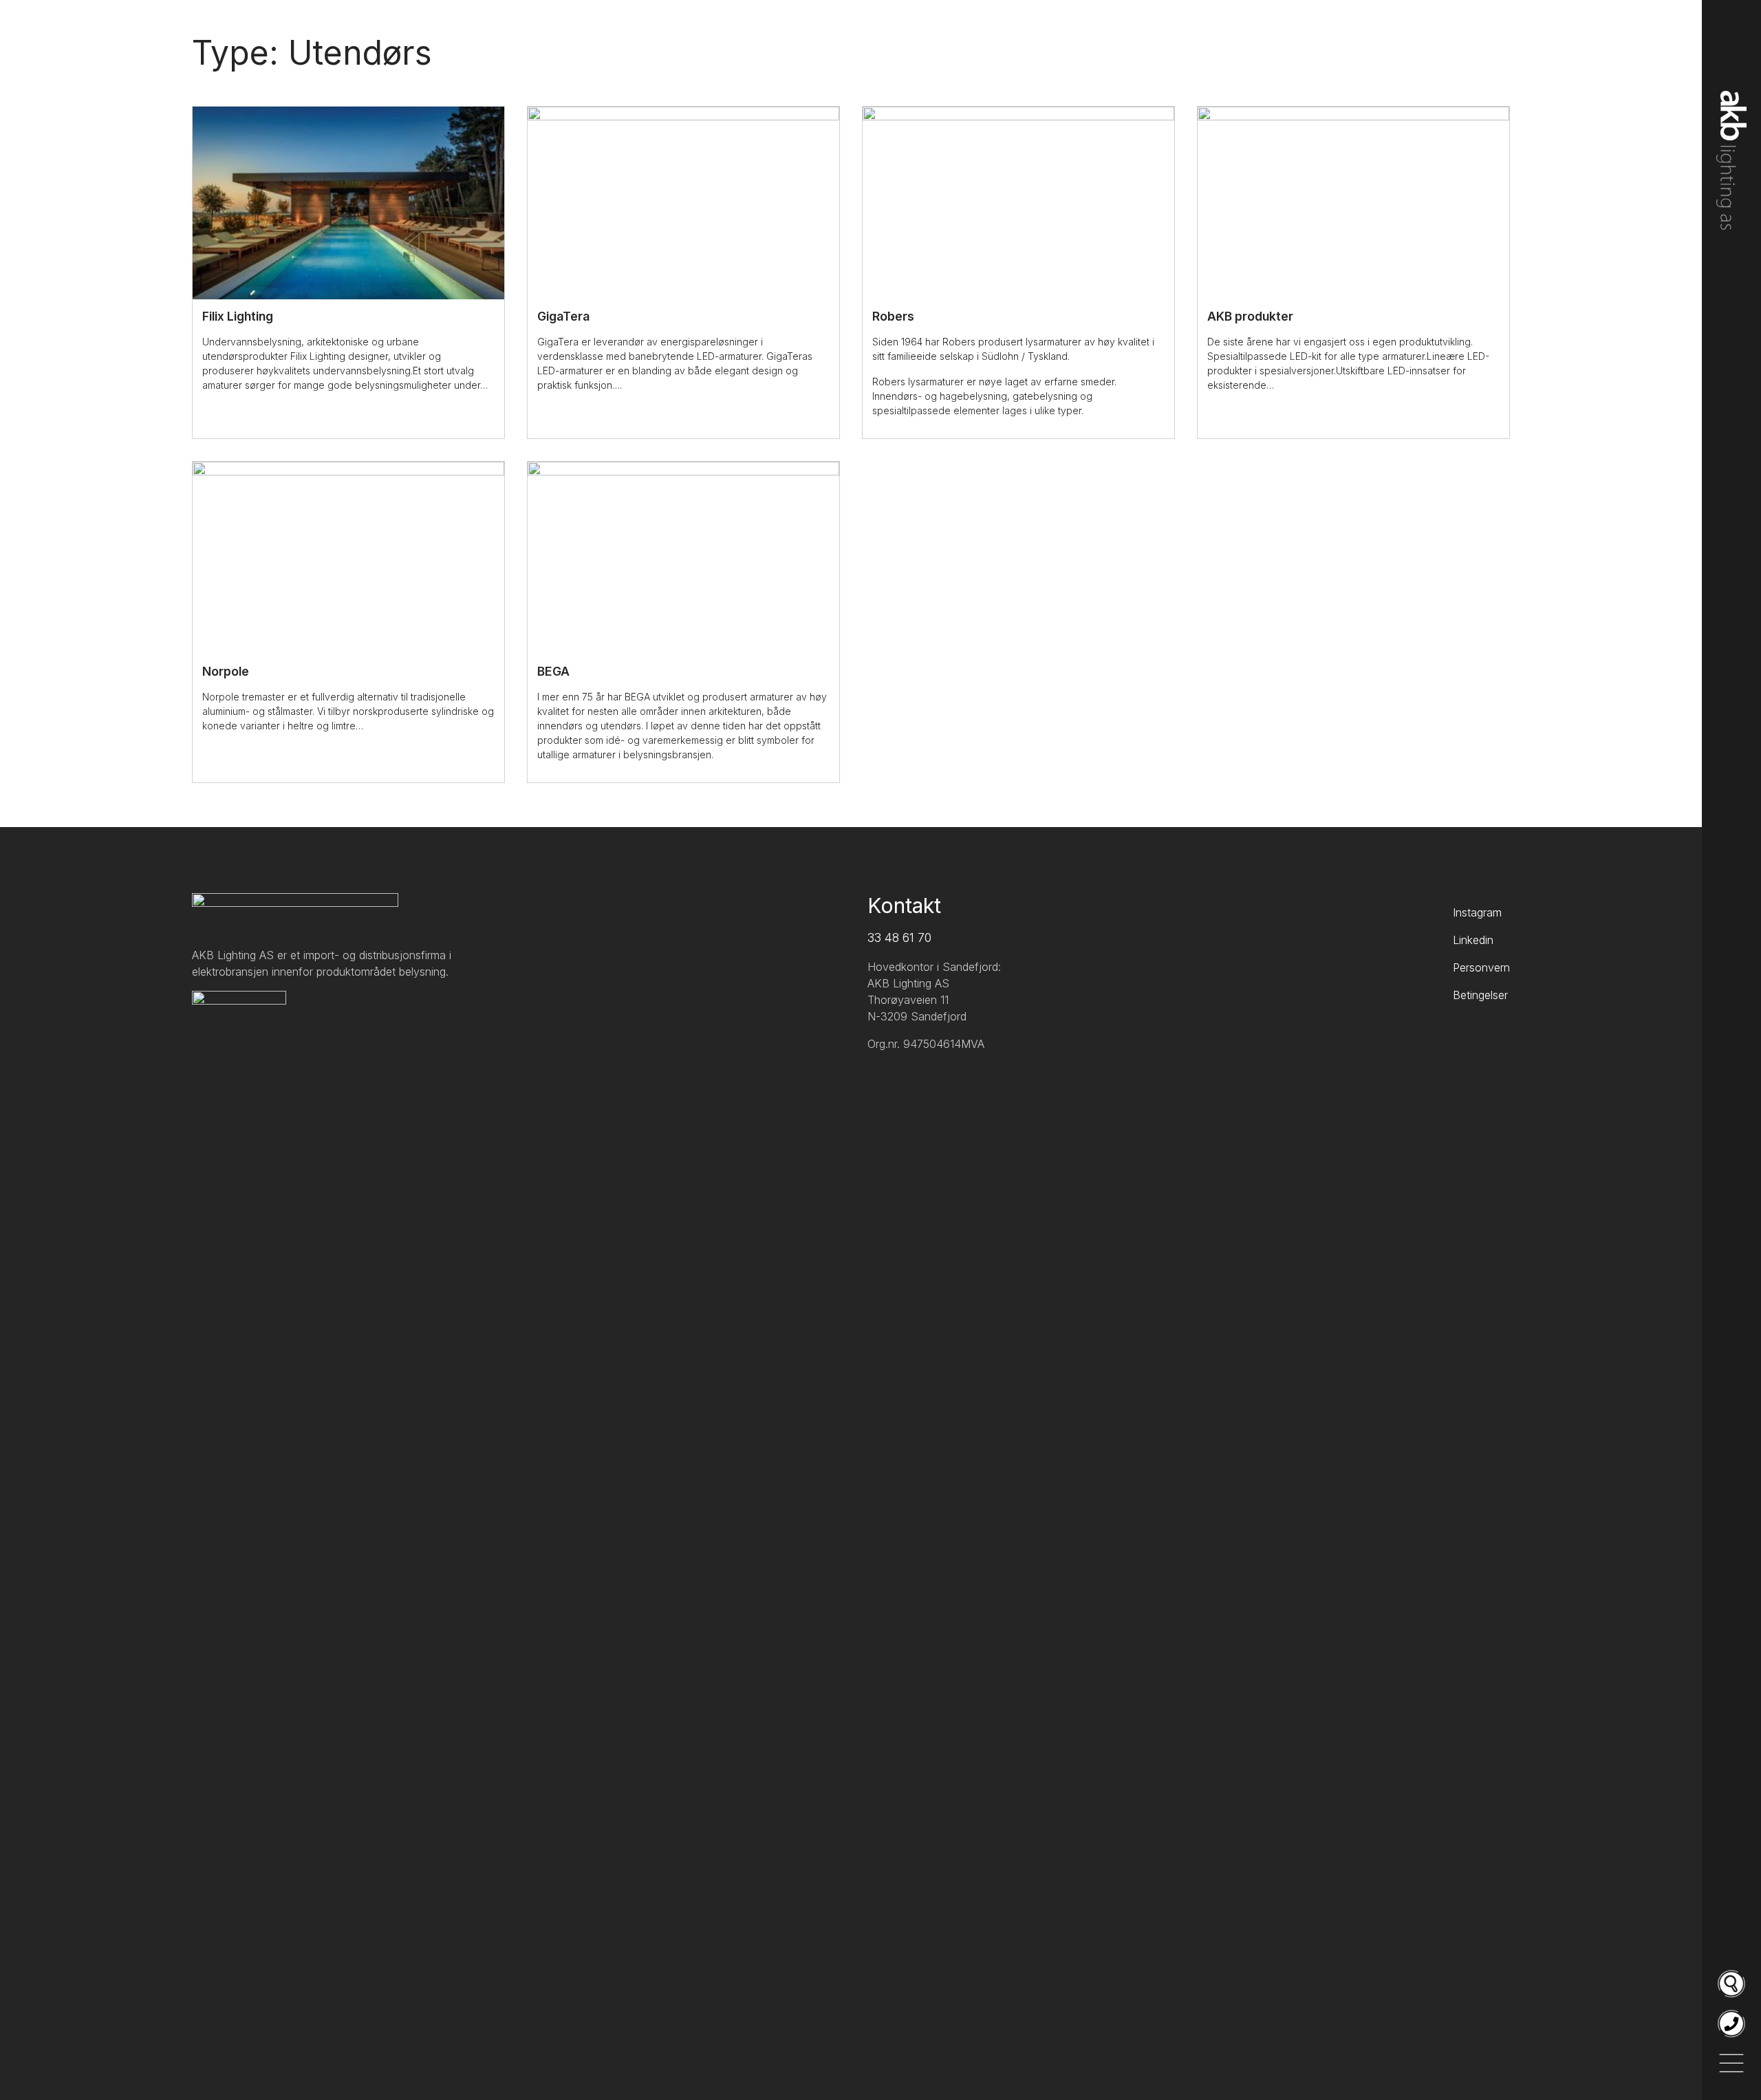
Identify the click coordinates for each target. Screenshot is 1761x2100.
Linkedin (1473, 940)
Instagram (1477, 912)
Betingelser (1480, 995)
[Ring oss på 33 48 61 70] (1731, 2024)
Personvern (1481, 967)
